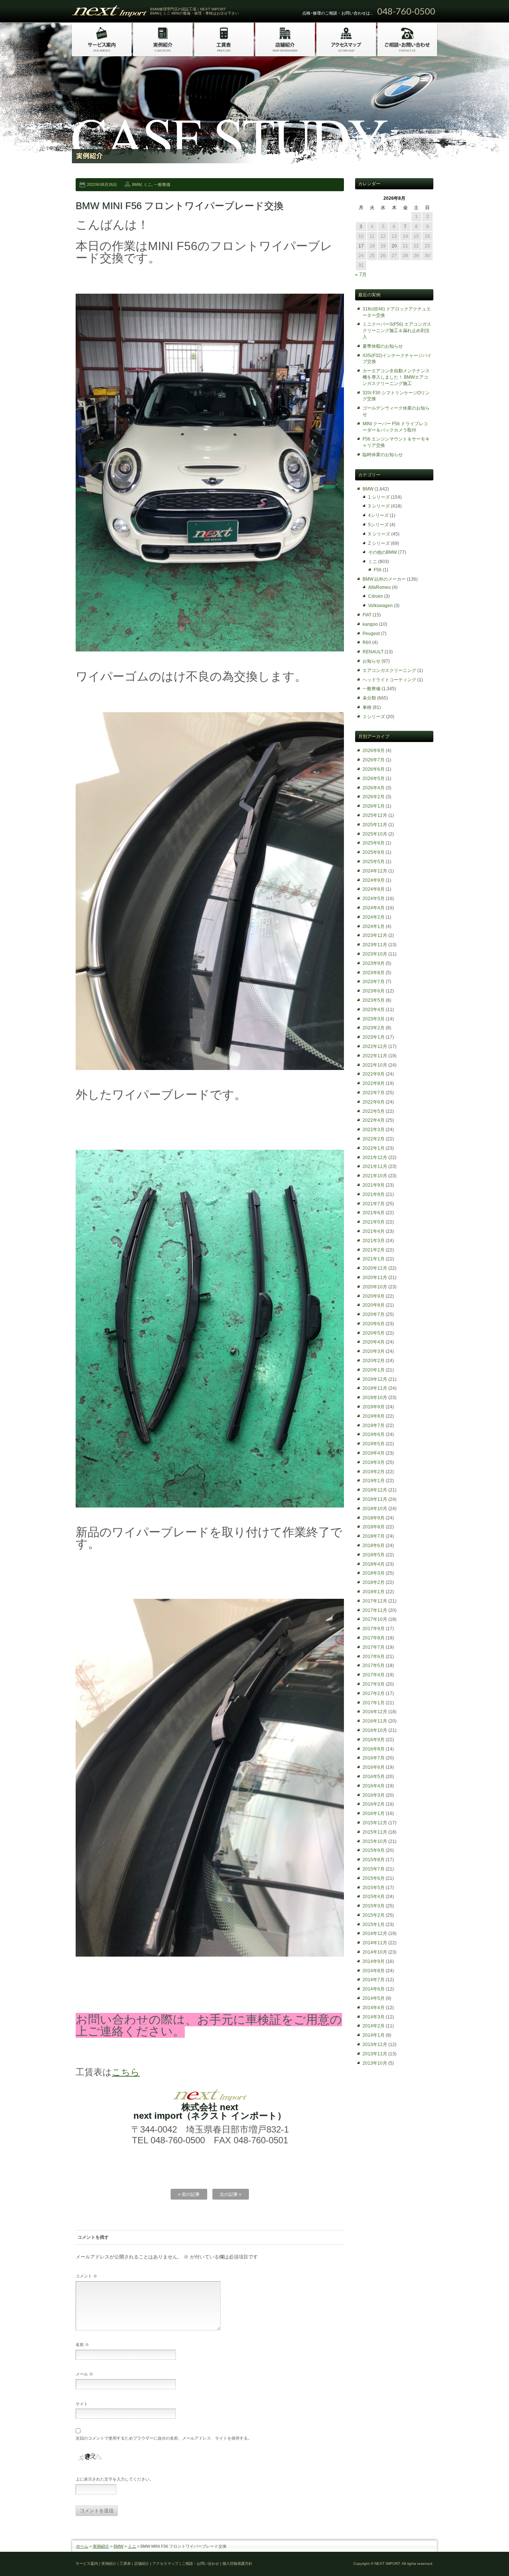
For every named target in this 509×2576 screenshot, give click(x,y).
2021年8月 (374, 1194)
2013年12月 (375, 2045)
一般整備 (162, 184)
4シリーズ (378, 515)
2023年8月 (374, 973)
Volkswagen (380, 606)
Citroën (376, 596)
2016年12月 (375, 1712)
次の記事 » (231, 2194)
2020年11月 (375, 1278)
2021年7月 (374, 1204)
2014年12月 (375, 1933)
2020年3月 (374, 1351)
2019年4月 (374, 1453)
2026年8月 (374, 751)
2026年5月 (374, 779)
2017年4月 (374, 1675)
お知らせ (372, 661)
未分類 (369, 698)
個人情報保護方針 (237, 2564)
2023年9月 (374, 963)
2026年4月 (374, 788)
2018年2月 (374, 1582)
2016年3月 (374, 1795)
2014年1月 (374, 2035)
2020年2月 (374, 1361)
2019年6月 (374, 1434)
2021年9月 (374, 1185)
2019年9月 (374, 1407)
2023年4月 (374, 1010)
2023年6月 (374, 991)
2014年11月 (375, 1943)
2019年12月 (375, 1379)
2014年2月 (374, 2026)
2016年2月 (374, 1804)
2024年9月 (374, 880)
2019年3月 (374, 1462)
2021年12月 (375, 1158)
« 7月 (361, 274)
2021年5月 (374, 1222)
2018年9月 (374, 1518)
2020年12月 (375, 1268)
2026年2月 (374, 797)
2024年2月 (374, 917)
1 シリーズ (379, 497)
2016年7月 (374, 1758)
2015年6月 (374, 1878)
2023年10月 (375, 954)
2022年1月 (374, 1148)
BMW (137, 184)
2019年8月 (374, 1416)
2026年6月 (374, 769)
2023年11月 (375, 945)
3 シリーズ (379, 506)
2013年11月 (375, 2054)
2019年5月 (374, 1444)
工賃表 (125, 2564)
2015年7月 (374, 1869)
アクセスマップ (165, 2564)
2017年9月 (374, 1629)
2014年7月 (374, 1980)
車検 (367, 707)
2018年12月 (375, 1490)
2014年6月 (374, 1989)
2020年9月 (374, 1296)
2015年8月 (374, 1860)
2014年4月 (374, 2008)
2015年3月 (374, 1906)
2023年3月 (374, 1019)
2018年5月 (374, 1555)
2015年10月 (375, 1841)
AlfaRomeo (380, 587)
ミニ (148, 184)
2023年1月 (374, 1037)
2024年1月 (374, 926)
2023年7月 (374, 982)
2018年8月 (374, 1527)
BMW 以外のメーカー (384, 579)
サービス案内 (87, 2564)
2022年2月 (374, 1139)
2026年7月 (374, 760)
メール (84, 2374)
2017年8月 (374, 1638)
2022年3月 (374, 1130)
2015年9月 (374, 1850)
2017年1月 (374, 1703)
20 (394, 246)
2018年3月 (374, 1573)
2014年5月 (374, 1998)
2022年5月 (374, 1111)
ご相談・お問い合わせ (200, 2564)
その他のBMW (382, 552)
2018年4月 (374, 1564)
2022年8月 (374, 1083)
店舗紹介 (142, 2564)
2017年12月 (375, 1601)
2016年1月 (374, 1813)
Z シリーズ (379, 543)
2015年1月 (374, 1925)
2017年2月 (374, 1693)
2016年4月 (374, 1786)
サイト (82, 2404)
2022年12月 (375, 1046)
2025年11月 (375, 825)
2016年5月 (374, 1777)
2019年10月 (375, 1398)
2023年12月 (375, 935)
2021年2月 (374, 1250)
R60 (367, 643)
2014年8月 (374, 1971)
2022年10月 (375, 1065)
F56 (378, 570)
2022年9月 (374, 1074)
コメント (86, 2276)
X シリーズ (379, 534)
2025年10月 (375, 834)
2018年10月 (375, 1509)
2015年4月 (374, 1897)
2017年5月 (374, 1666)
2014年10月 (375, 1952)
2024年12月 (375, 871)
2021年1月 (374, 1259)
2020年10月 (375, 1287)
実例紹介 (101, 2546)
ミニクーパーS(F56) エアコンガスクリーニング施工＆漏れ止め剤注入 (397, 331)
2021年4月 (374, 1231)
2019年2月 (374, 1472)
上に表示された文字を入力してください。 (115, 2479)
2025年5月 (374, 862)
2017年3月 (374, 1684)
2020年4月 (374, 1342)
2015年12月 (375, 1823)
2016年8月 (374, 1749)
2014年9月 (374, 1961)
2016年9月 (374, 1740)
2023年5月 (374, 1000)
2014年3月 (374, 2017)
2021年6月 (374, 1213)
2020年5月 (374, 1333)
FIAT (367, 615)
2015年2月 (374, 1915)
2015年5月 (374, 1888)
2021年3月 (374, 1241)
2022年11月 (375, 1056)
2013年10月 (375, 2063)
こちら (126, 2072)
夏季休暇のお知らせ (383, 346)
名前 (82, 2345)
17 (361, 246)
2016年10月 (375, 1730)
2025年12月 (375, 815)
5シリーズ (378, 525)
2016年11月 (375, 1721)
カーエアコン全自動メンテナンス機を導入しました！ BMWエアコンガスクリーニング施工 (396, 377)
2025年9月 (374, 843)
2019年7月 (374, 1426)
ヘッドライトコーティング (389, 680)
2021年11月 (375, 1167)
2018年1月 (374, 1592)
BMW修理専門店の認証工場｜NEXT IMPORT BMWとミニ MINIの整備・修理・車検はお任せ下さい (195, 11)
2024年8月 (374, 889)
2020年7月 (374, 1314)
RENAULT (373, 652)
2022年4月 (374, 1120)
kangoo (370, 624)
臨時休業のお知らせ (383, 455)
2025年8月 (374, 852)
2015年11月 (375, 1832)
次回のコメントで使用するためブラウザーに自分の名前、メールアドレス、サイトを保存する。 (164, 2438)
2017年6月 (374, 1657)
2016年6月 (374, 1767)
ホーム (82, 2546)
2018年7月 (374, 1536)
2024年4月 (374, 908)
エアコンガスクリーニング (389, 670)
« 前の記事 (189, 2194)
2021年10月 (375, 1176)
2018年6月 (374, 1546)
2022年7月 (374, 1093)
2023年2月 (374, 1028)
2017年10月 (375, 1619)
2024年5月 (374, 899)
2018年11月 (375, 1499)
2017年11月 (375, 1610)
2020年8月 (374, 1305)
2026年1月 (374, 806)
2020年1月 (374, 1370)
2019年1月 (374, 1481)
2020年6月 (374, 1324)
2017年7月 (374, 1647)
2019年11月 (375, 1388)
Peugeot (371, 634)
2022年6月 (374, 1102)
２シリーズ (374, 717)
